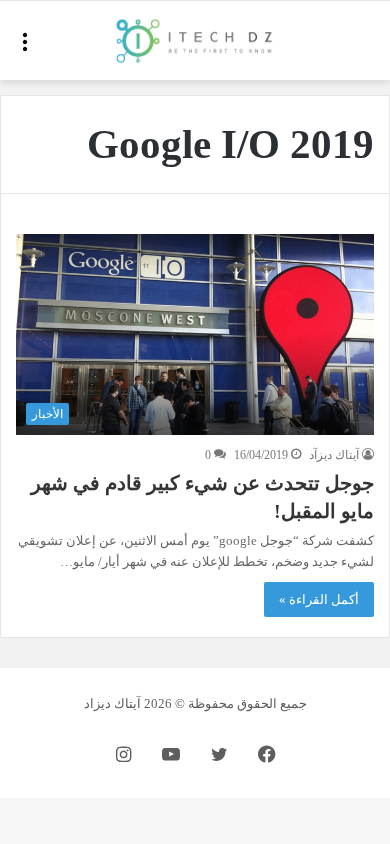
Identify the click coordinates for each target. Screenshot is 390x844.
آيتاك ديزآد (334, 455)
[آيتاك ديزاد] (195, 40)
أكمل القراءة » (319, 599)
